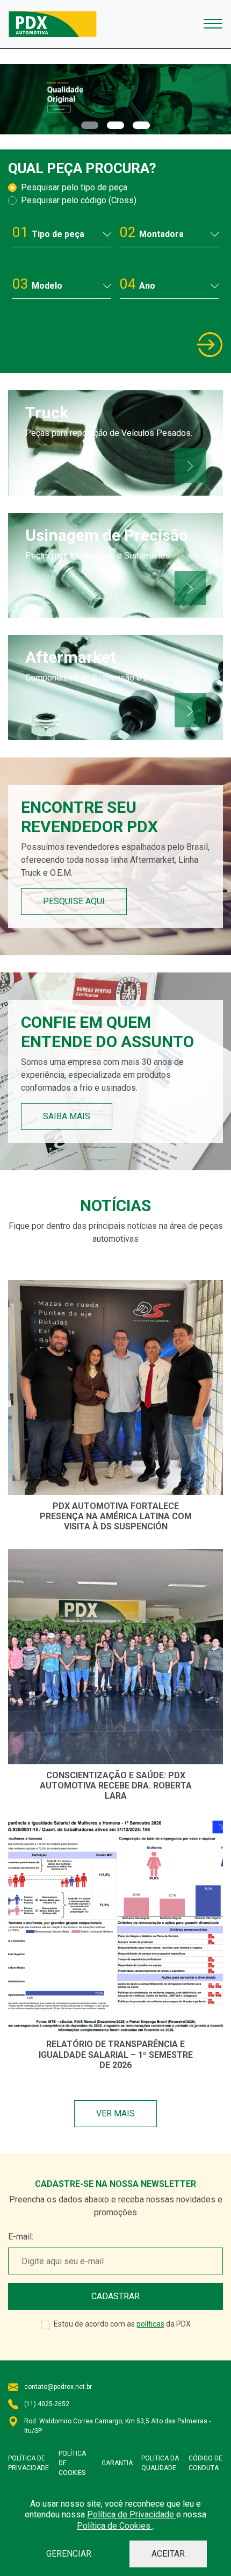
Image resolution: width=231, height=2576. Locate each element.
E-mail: (21, 2237)
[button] (90, 125)
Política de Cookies (115, 2526)
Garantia (117, 2463)
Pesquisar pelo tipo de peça (74, 187)
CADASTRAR (115, 2296)
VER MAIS (115, 2113)
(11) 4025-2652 (47, 2404)
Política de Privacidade (132, 2514)
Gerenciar (69, 2554)
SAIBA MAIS (67, 1116)
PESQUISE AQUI (74, 901)
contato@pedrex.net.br (58, 2387)
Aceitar (168, 2554)
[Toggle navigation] (213, 24)
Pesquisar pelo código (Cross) (79, 200)
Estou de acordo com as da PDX (122, 2324)
